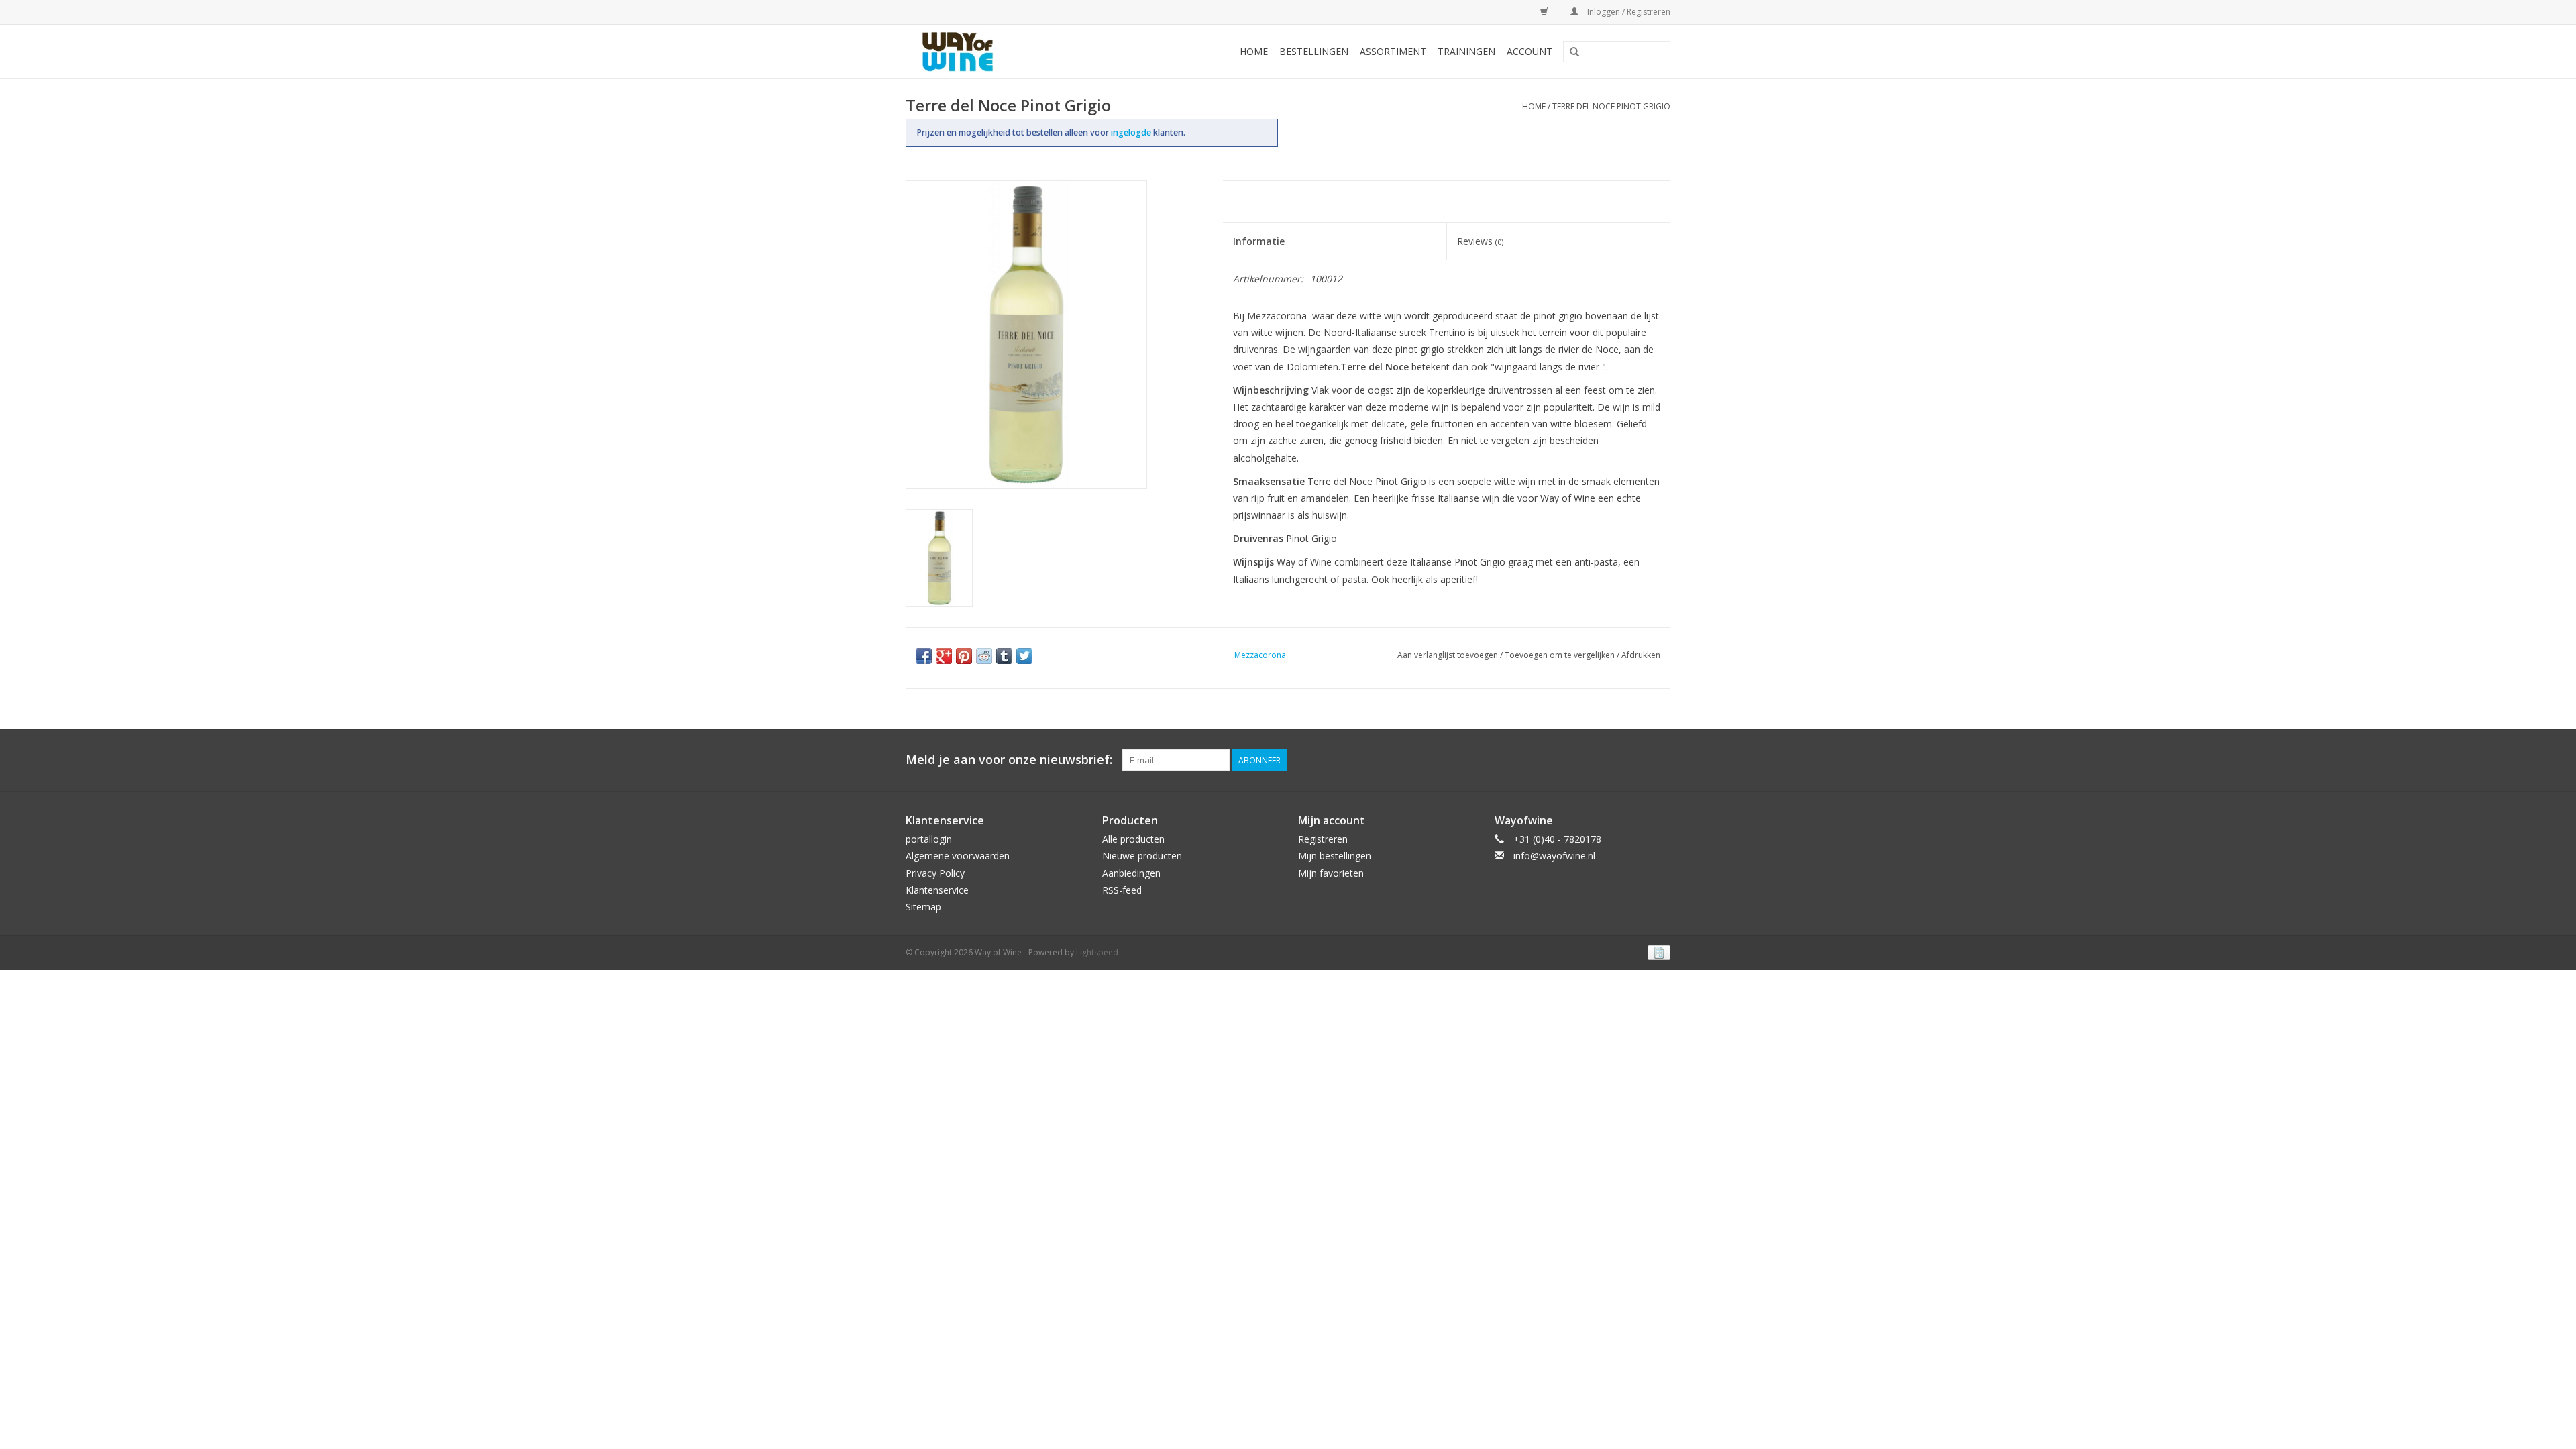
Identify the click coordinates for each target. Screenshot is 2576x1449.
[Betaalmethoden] (1657, 952)
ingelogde (1132, 132)
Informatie (1259, 241)
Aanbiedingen (1131, 873)
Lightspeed (1097, 952)
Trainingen (1466, 51)
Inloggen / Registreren (1628, 12)
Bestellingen (1314, 51)
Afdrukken (1641, 655)
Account (1529, 51)
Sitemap (923, 907)
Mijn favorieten (1331, 873)
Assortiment (1393, 51)
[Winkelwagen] (1542, 12)
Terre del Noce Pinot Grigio (1611, 106)
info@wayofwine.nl (1554, 856)
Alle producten (1133, 839)
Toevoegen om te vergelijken (1561, 655)
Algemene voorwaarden (958, 856)
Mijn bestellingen (1335, 856)
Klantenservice (937, 890)
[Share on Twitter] (1024, 656)
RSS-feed (1122, 890)
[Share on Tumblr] (1004, 656)
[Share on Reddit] (984, 656)
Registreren (1323, 839)
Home (1254, 51)
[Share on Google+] (944, 656)
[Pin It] (964, 656)
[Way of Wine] (979, 52)
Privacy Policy (935, 873)
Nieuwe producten (1142, 856)
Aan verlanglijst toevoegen (1448, 655)
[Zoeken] (1574, 52)
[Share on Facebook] (924, 656)
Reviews (1480, 241)
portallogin (929, 839)
